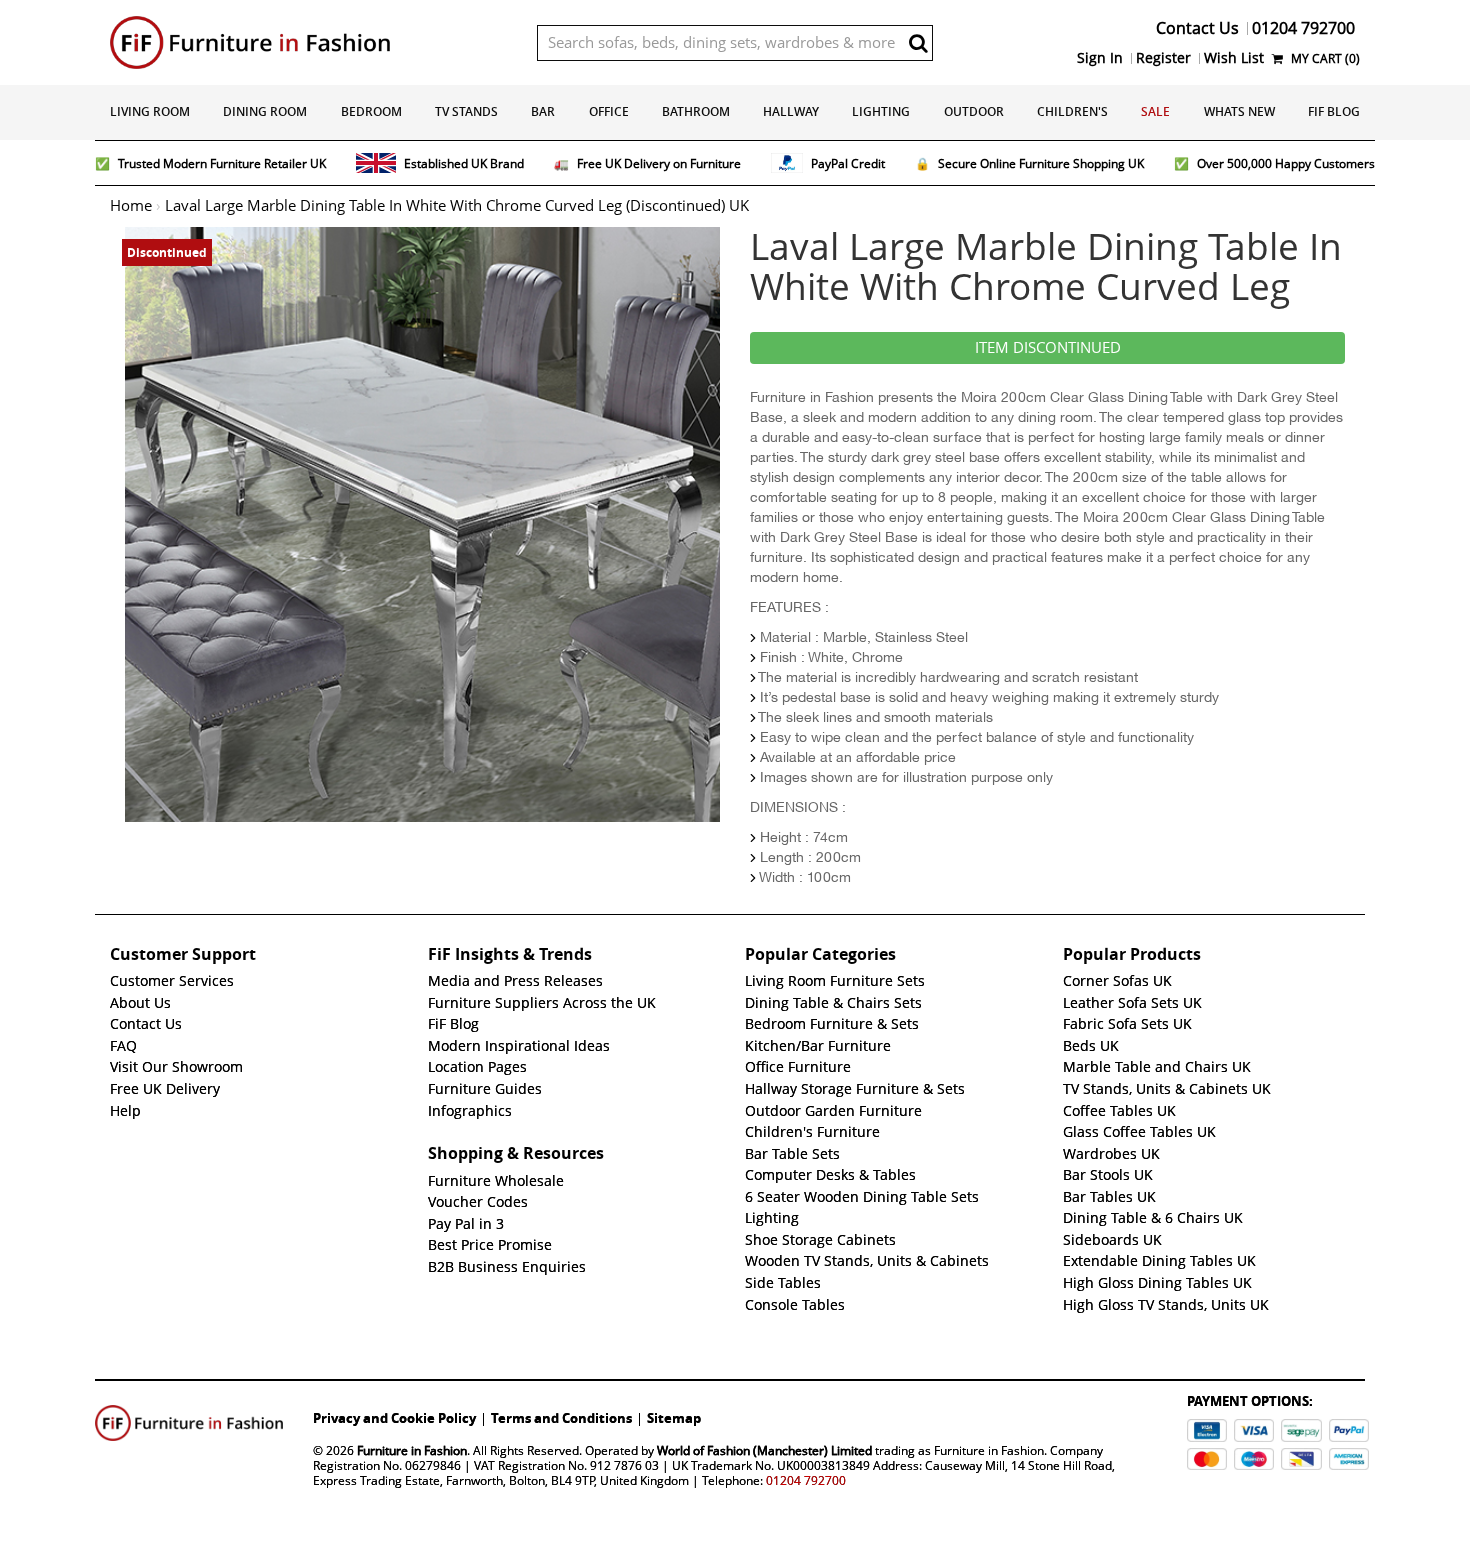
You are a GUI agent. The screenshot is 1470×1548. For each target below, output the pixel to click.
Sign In (1100, 58)
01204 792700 (806, 1480)
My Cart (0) (1324, 58)
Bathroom (696, 111)
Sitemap (674, 1418)
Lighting (881, 111)
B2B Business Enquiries (507, 1267)
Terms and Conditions (561, 1418)
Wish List (1234, 58)
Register (1163, 58)
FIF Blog (1334, 111)
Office (609, 111)
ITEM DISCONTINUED (1048, 348)
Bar (543, 111)
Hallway (791, 111)
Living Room (150, 111)
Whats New (1239, 111)
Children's (1072, 111)
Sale (1155, 111)
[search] (918, 43)
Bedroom (371, 111)
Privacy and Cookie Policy (394, 1418)
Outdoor (974, 111)
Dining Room (265, 111)
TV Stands (466, 111)
